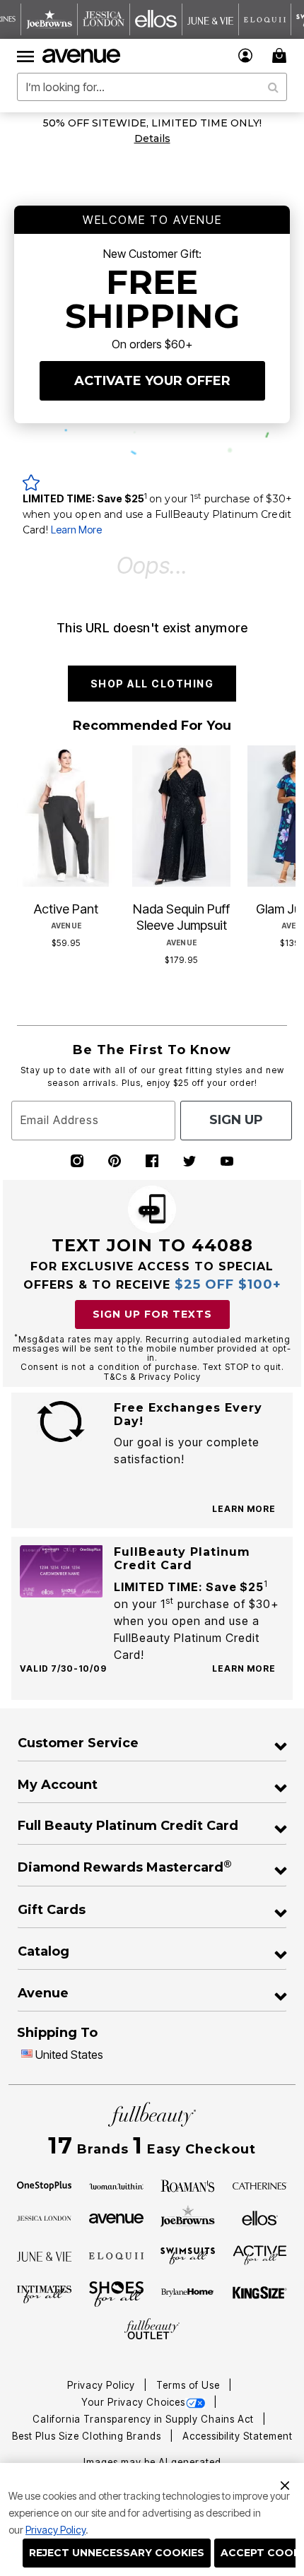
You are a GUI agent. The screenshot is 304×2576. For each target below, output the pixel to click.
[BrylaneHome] (188, 2294)
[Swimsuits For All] (188, 2255)
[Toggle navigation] (25, 56)
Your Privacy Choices (133, 2402)
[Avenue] (116, 2217)
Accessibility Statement (238, 2436)
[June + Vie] (44, 2255)
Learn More (76, 530)
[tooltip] (49, 19)
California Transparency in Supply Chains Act (145, 2419)
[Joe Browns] (188, 2216)
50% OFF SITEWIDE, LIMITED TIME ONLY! (152, 123)
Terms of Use (189, 2385)
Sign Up (236, 1120)
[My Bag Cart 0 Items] (281, 55)
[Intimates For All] (44, 2293)
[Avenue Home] (82, 56)
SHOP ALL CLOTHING (152, 684)
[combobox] (152, 87)
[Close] (285, 2483)
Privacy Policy (55, 2530)
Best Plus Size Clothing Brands (88, 2436)
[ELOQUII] (116, 2255)
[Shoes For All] (116, 2293)
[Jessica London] (44, 2217)
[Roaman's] (188, 2185)
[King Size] (260, 2293)
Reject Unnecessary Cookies (117, 2553)
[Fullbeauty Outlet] (152, 2329)
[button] (246, 55)
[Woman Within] (116, 2185)
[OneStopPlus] (44, 2185)
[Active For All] (260, 2255)
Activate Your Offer (152, 381)
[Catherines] (260, 2185)
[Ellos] (260, 2217)
